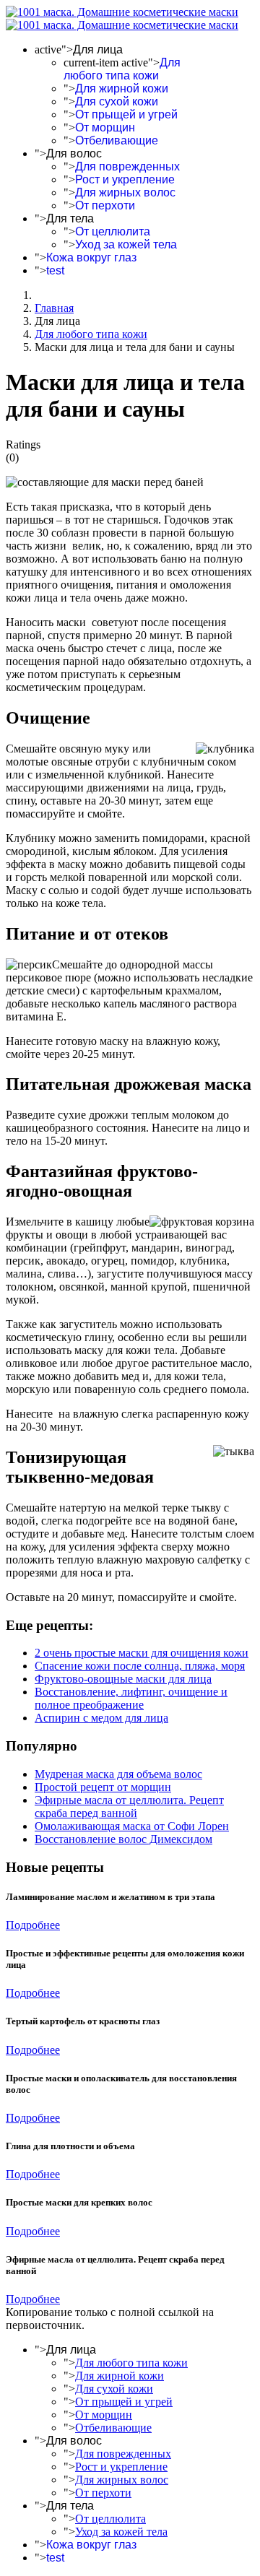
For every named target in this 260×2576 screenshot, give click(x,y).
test (55, 270)
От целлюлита (113, 231)
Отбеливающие (117, 140)
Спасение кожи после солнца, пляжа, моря (140, 1666)
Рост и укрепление (125, 179)
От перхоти (105, 205)
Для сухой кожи (117, 101)
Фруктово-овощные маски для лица (123, 1679)
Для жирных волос (125, 192)
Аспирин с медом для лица (101, 1718)
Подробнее (33, 1925)
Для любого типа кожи (122, 69)
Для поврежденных (127, 166)
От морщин (105, 127)
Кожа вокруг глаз (91, 257)
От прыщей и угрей (126, 114)
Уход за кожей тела (126, 244)
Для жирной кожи (122, 88)
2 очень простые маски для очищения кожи (142, 1653)
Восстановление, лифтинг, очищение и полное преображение (131, 1698)
